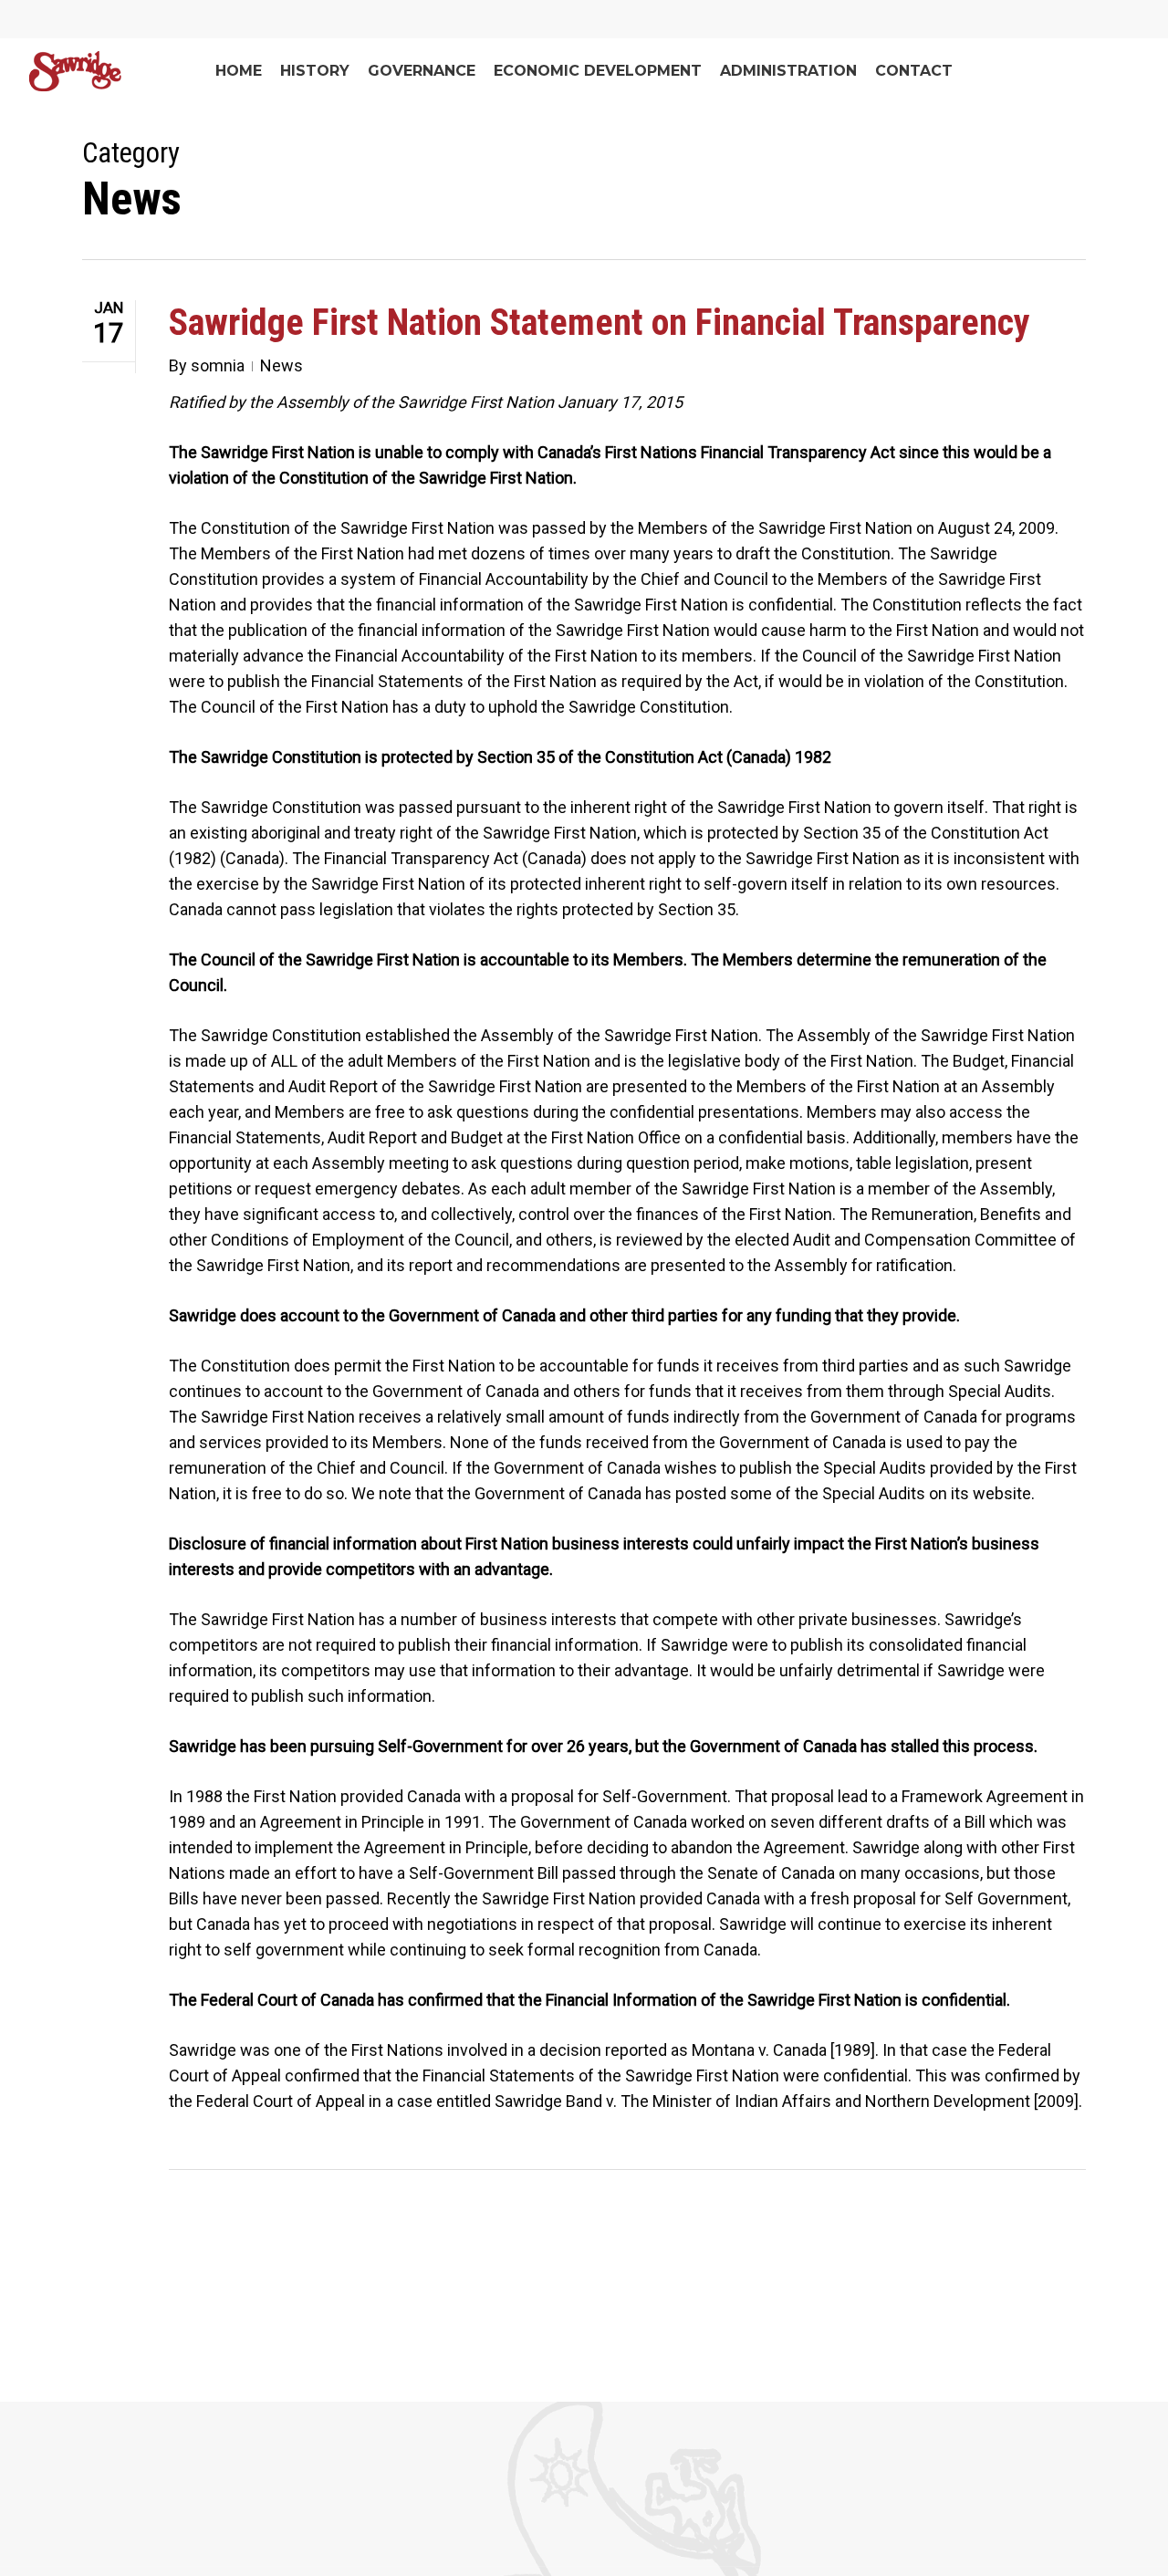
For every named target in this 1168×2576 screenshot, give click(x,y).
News (282, 365)
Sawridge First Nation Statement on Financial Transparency (600, 323)
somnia (218, 365)
